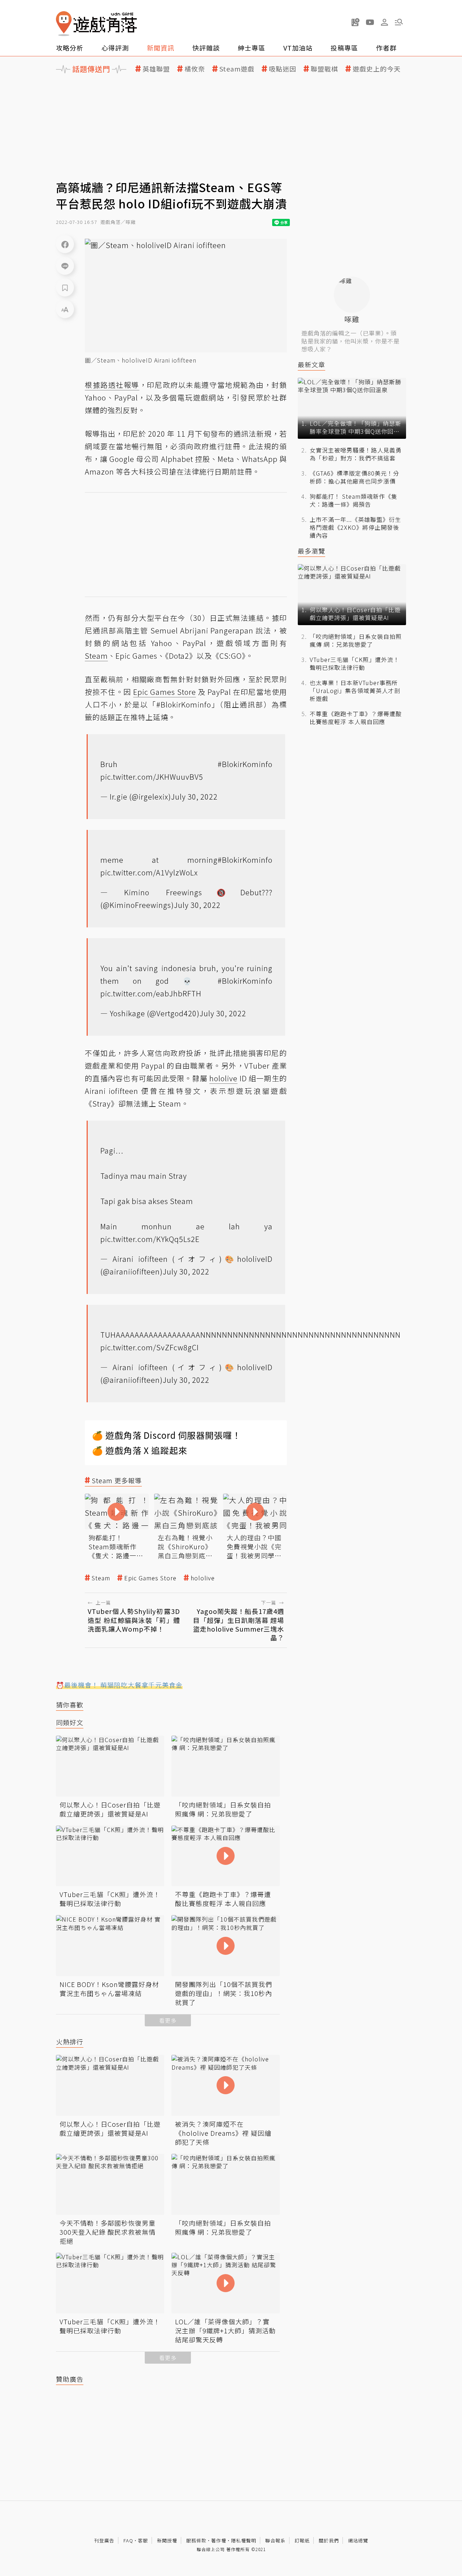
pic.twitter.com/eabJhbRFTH (151, 993)
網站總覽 (358, 2540)
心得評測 (115, 48)
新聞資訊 (161, 48)
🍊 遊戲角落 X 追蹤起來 (140, 1450)
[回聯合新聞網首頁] (64, 24)
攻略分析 (70, 48)
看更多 (168, 2020)
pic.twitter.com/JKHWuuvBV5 (152, 777)
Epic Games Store (150, 1578)
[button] (399, 22)
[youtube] (370, 22)
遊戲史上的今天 (377, 69)
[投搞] (356, 22)
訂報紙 (302, 2540)
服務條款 (196, 2540)
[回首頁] (96, 24)
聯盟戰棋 (324, 69)
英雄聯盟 (156, 69)
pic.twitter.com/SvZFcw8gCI (150, 1347)
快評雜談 (206, 48)
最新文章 (311, 365)
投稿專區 (344, 48)
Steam (101, 1578)
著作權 (219, 2540)
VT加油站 (298, 48)
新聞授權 (167, 2540)
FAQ (128, 2540)
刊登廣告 (104, 2540)
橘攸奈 (195, 69)
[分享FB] (65, 244)
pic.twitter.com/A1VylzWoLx (149, 872)
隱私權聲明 (244, 2540)
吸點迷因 (283, 69)
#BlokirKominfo (245, 764)
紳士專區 (252, 48)
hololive (203, 1578)
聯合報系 (275, 2540)
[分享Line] (65, 266)
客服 (143, 2540)
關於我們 (329, 2540)
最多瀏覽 (311, 551)
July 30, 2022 (194, 796)
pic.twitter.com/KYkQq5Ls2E (150, 1239)
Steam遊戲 (237, 69)
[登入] (384, 22)
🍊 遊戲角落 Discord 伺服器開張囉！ (167, 1435)
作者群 (386, 48)
